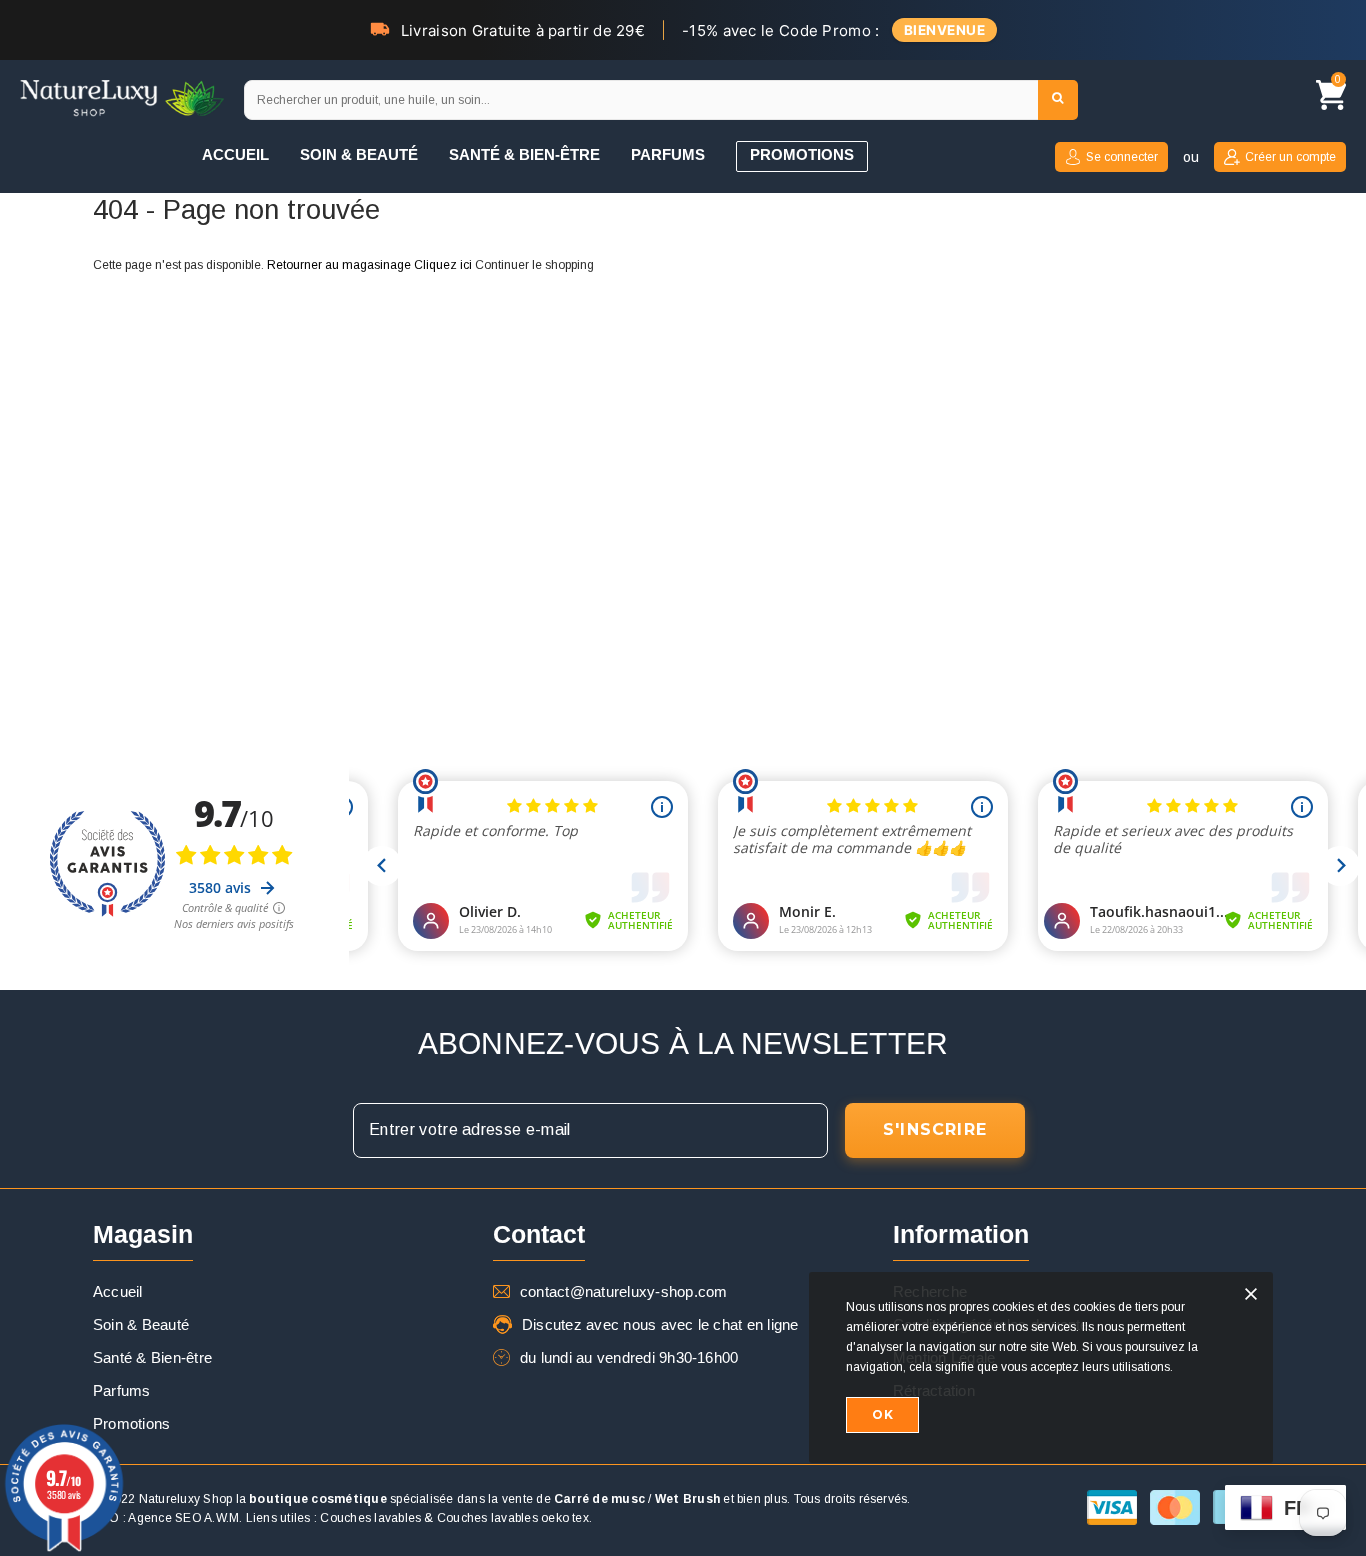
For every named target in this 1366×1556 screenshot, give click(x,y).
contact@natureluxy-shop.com (623, 1291)
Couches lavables (370, 1518)
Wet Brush (687, 1499)
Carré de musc (599, 1499)
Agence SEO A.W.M (183, 1518)
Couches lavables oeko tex (513, 1518)
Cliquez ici (444, 265)
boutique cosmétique (318, 1499)
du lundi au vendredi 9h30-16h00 (629, 1357)
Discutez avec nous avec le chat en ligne (660, 1324)
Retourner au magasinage (339, 265)
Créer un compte (1290, 157)
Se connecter (1122, 157)
